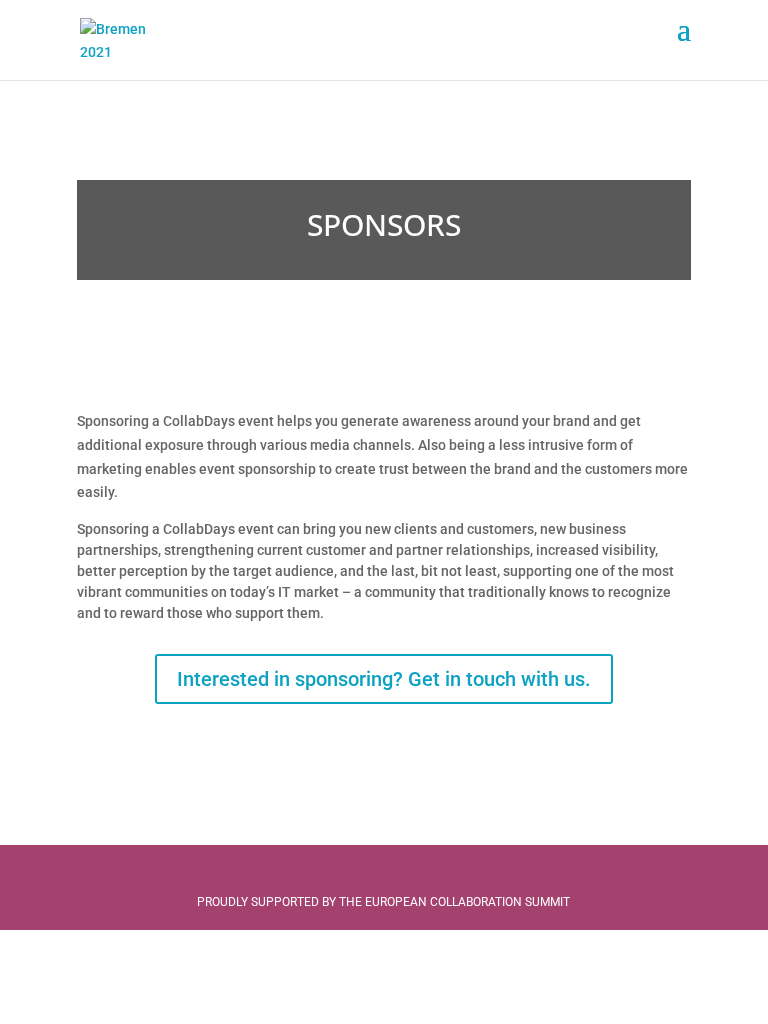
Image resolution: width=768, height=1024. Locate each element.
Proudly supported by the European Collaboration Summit (383, 902)
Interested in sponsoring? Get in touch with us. (384, 679)
